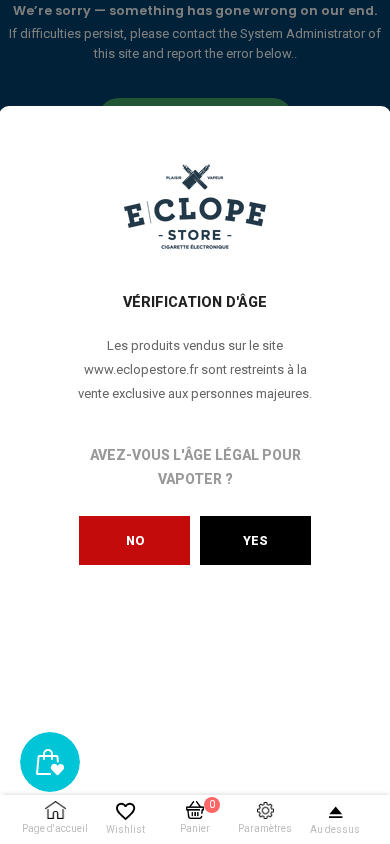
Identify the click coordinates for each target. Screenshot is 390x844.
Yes (255, 540)
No (135, 540)
